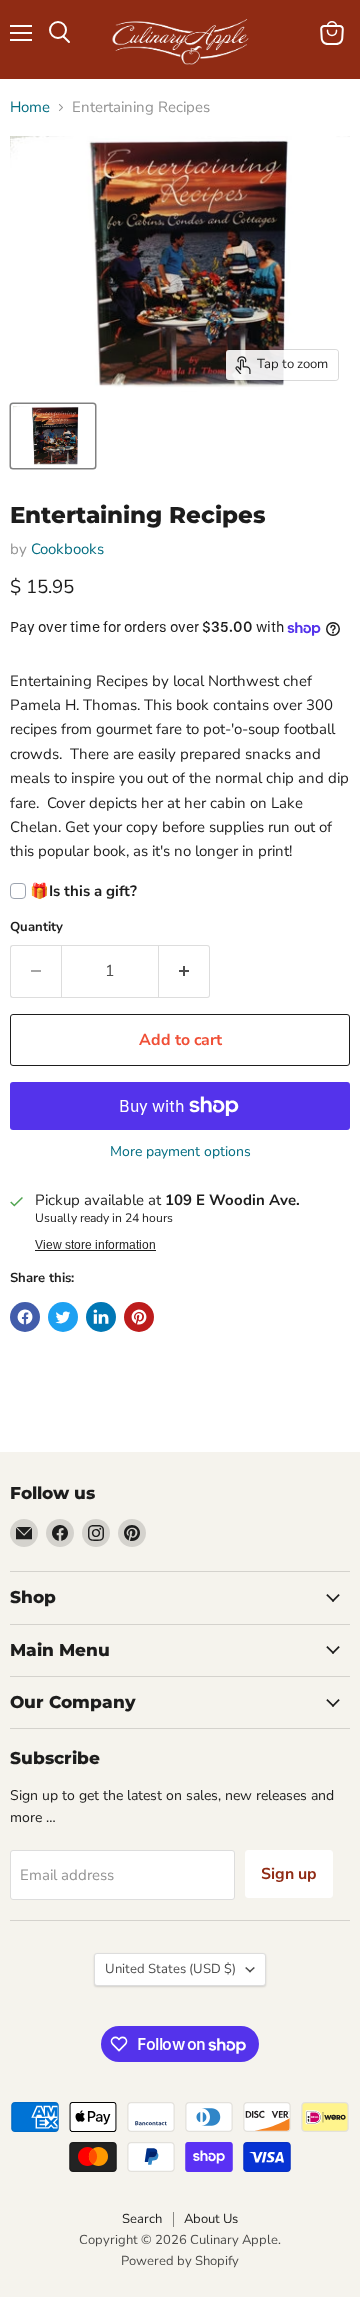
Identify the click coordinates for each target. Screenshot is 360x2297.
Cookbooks (67, 549)
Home (30, 107)
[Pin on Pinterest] (139, 1317)
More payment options (180, 1152)
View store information (95, 1245)
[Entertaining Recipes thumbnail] (53, 436)
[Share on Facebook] (25, 1317)
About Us (211, 2219)
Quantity (36, 927)
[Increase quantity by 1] (184, 971)
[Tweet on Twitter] (63, 1317)
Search (142, 2219)
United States (170, 1969)
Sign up (289, 1874)
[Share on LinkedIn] (101, 1317)
